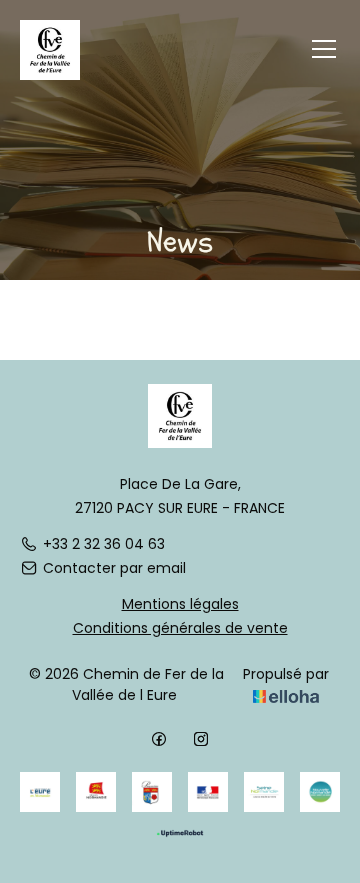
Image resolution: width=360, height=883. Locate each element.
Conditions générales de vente (180, 628)
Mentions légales (180, 604)
